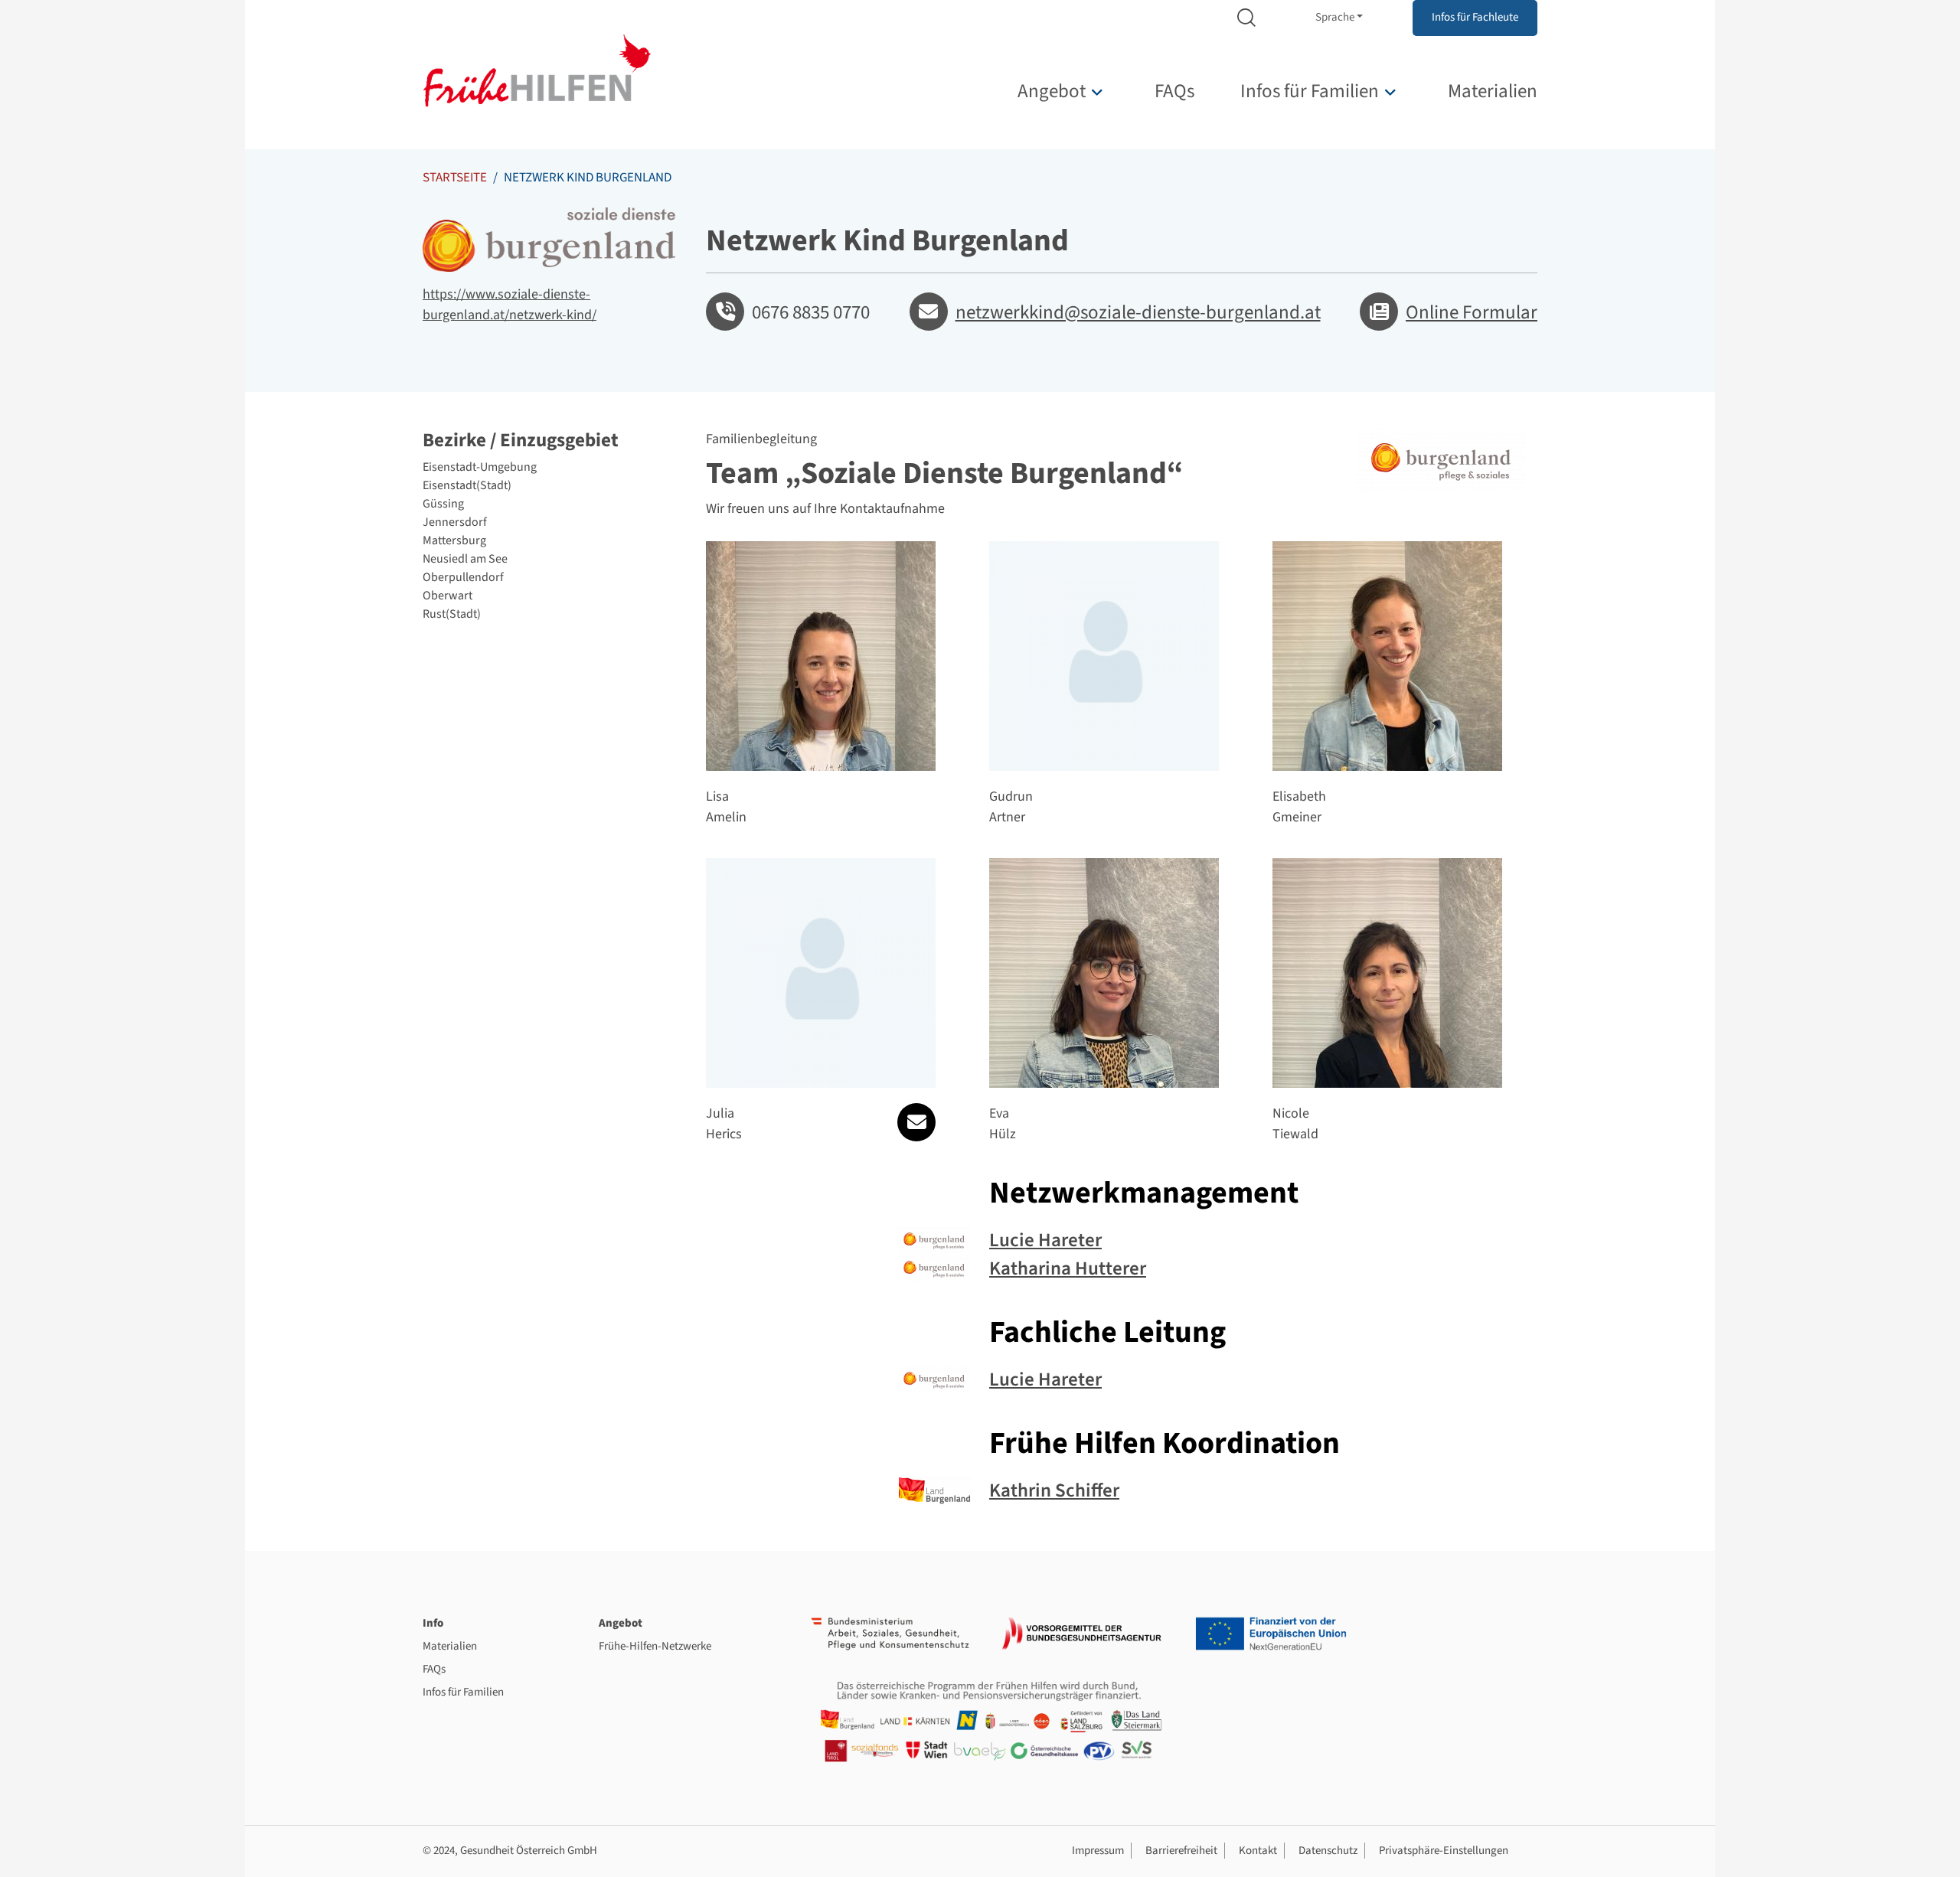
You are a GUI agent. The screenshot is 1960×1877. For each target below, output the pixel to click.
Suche (1246, 18)
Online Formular (1472, 312)
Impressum (1098, 1851)
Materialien (1493, 91)
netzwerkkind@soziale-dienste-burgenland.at (1138, 312)
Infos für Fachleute (1475, 17)
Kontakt (1258, 1851)
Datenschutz (1328, 1851)
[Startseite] (537, 70)
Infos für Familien (1310, 91)
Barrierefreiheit (1181, 1851)
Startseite (455, 178)
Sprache (1335, 17)
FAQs (1174, 91)
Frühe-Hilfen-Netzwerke (655, 1646)
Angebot (1052, 91)
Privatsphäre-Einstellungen (1444, 1851)
